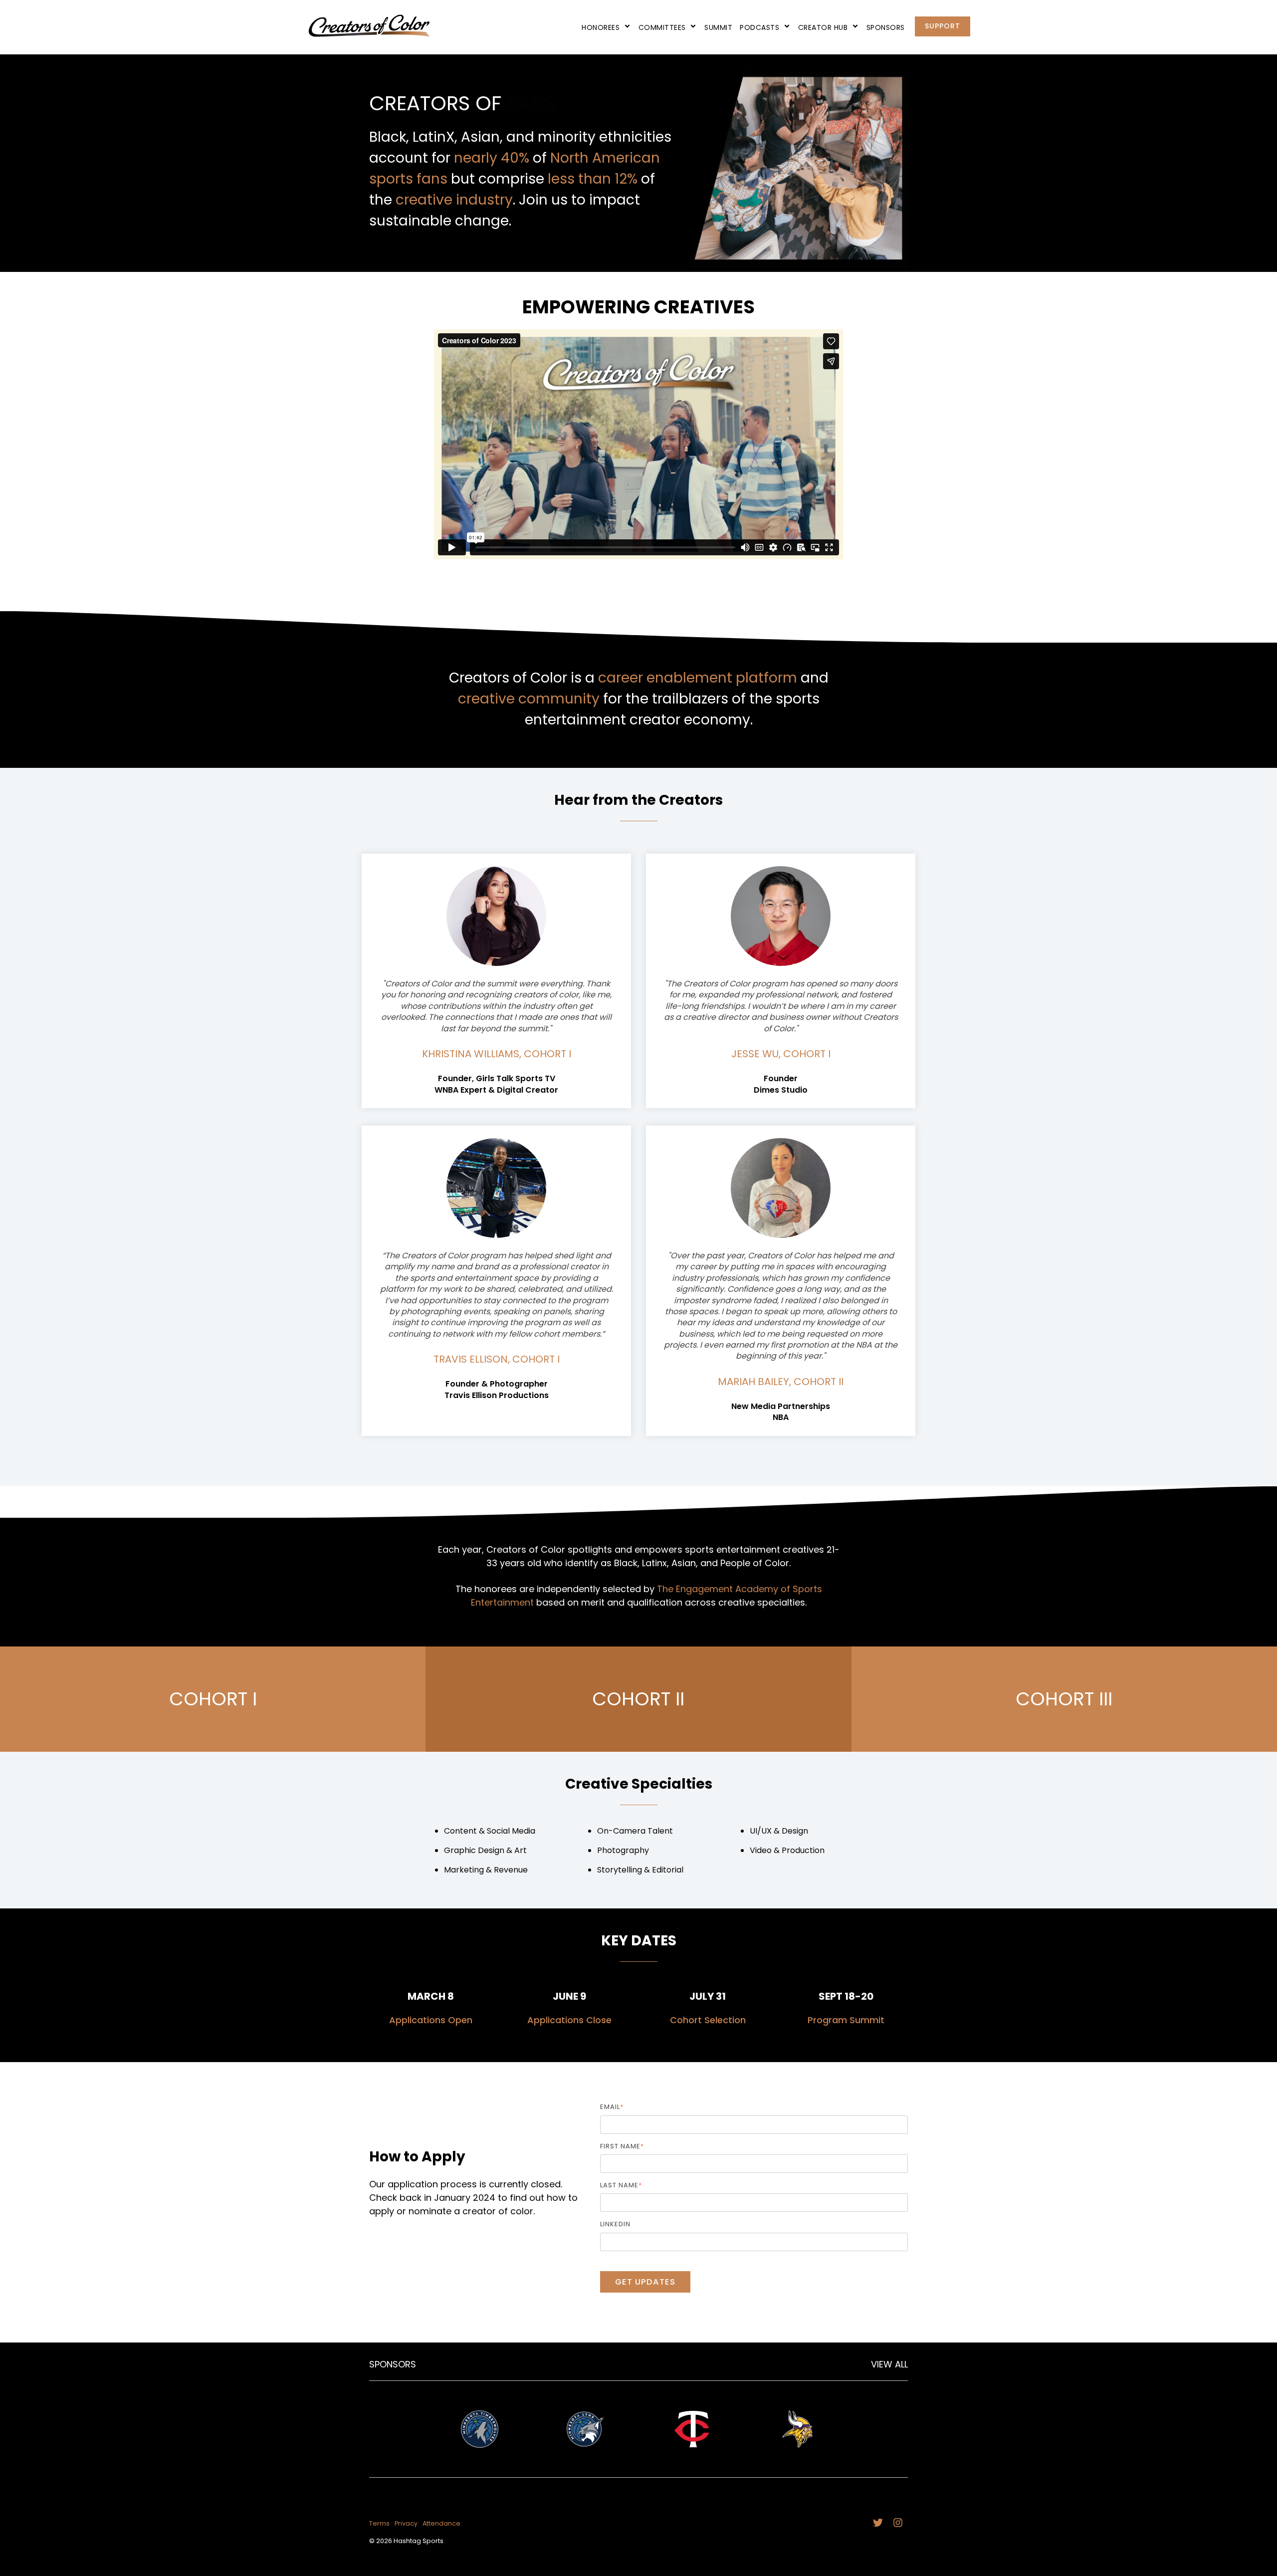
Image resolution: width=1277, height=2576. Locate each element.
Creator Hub (824, 27)
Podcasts (761, 27)
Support (943, 26)
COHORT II (638, 1699)
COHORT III (1064, 1699)
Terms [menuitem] (379, 2523)
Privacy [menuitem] (406, 2523)
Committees (663, 27)
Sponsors (886, 27)
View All (889, 2364)
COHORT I (213, 1699)
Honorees (602, 27)
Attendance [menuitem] (441, 2523)
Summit (718, 27)
